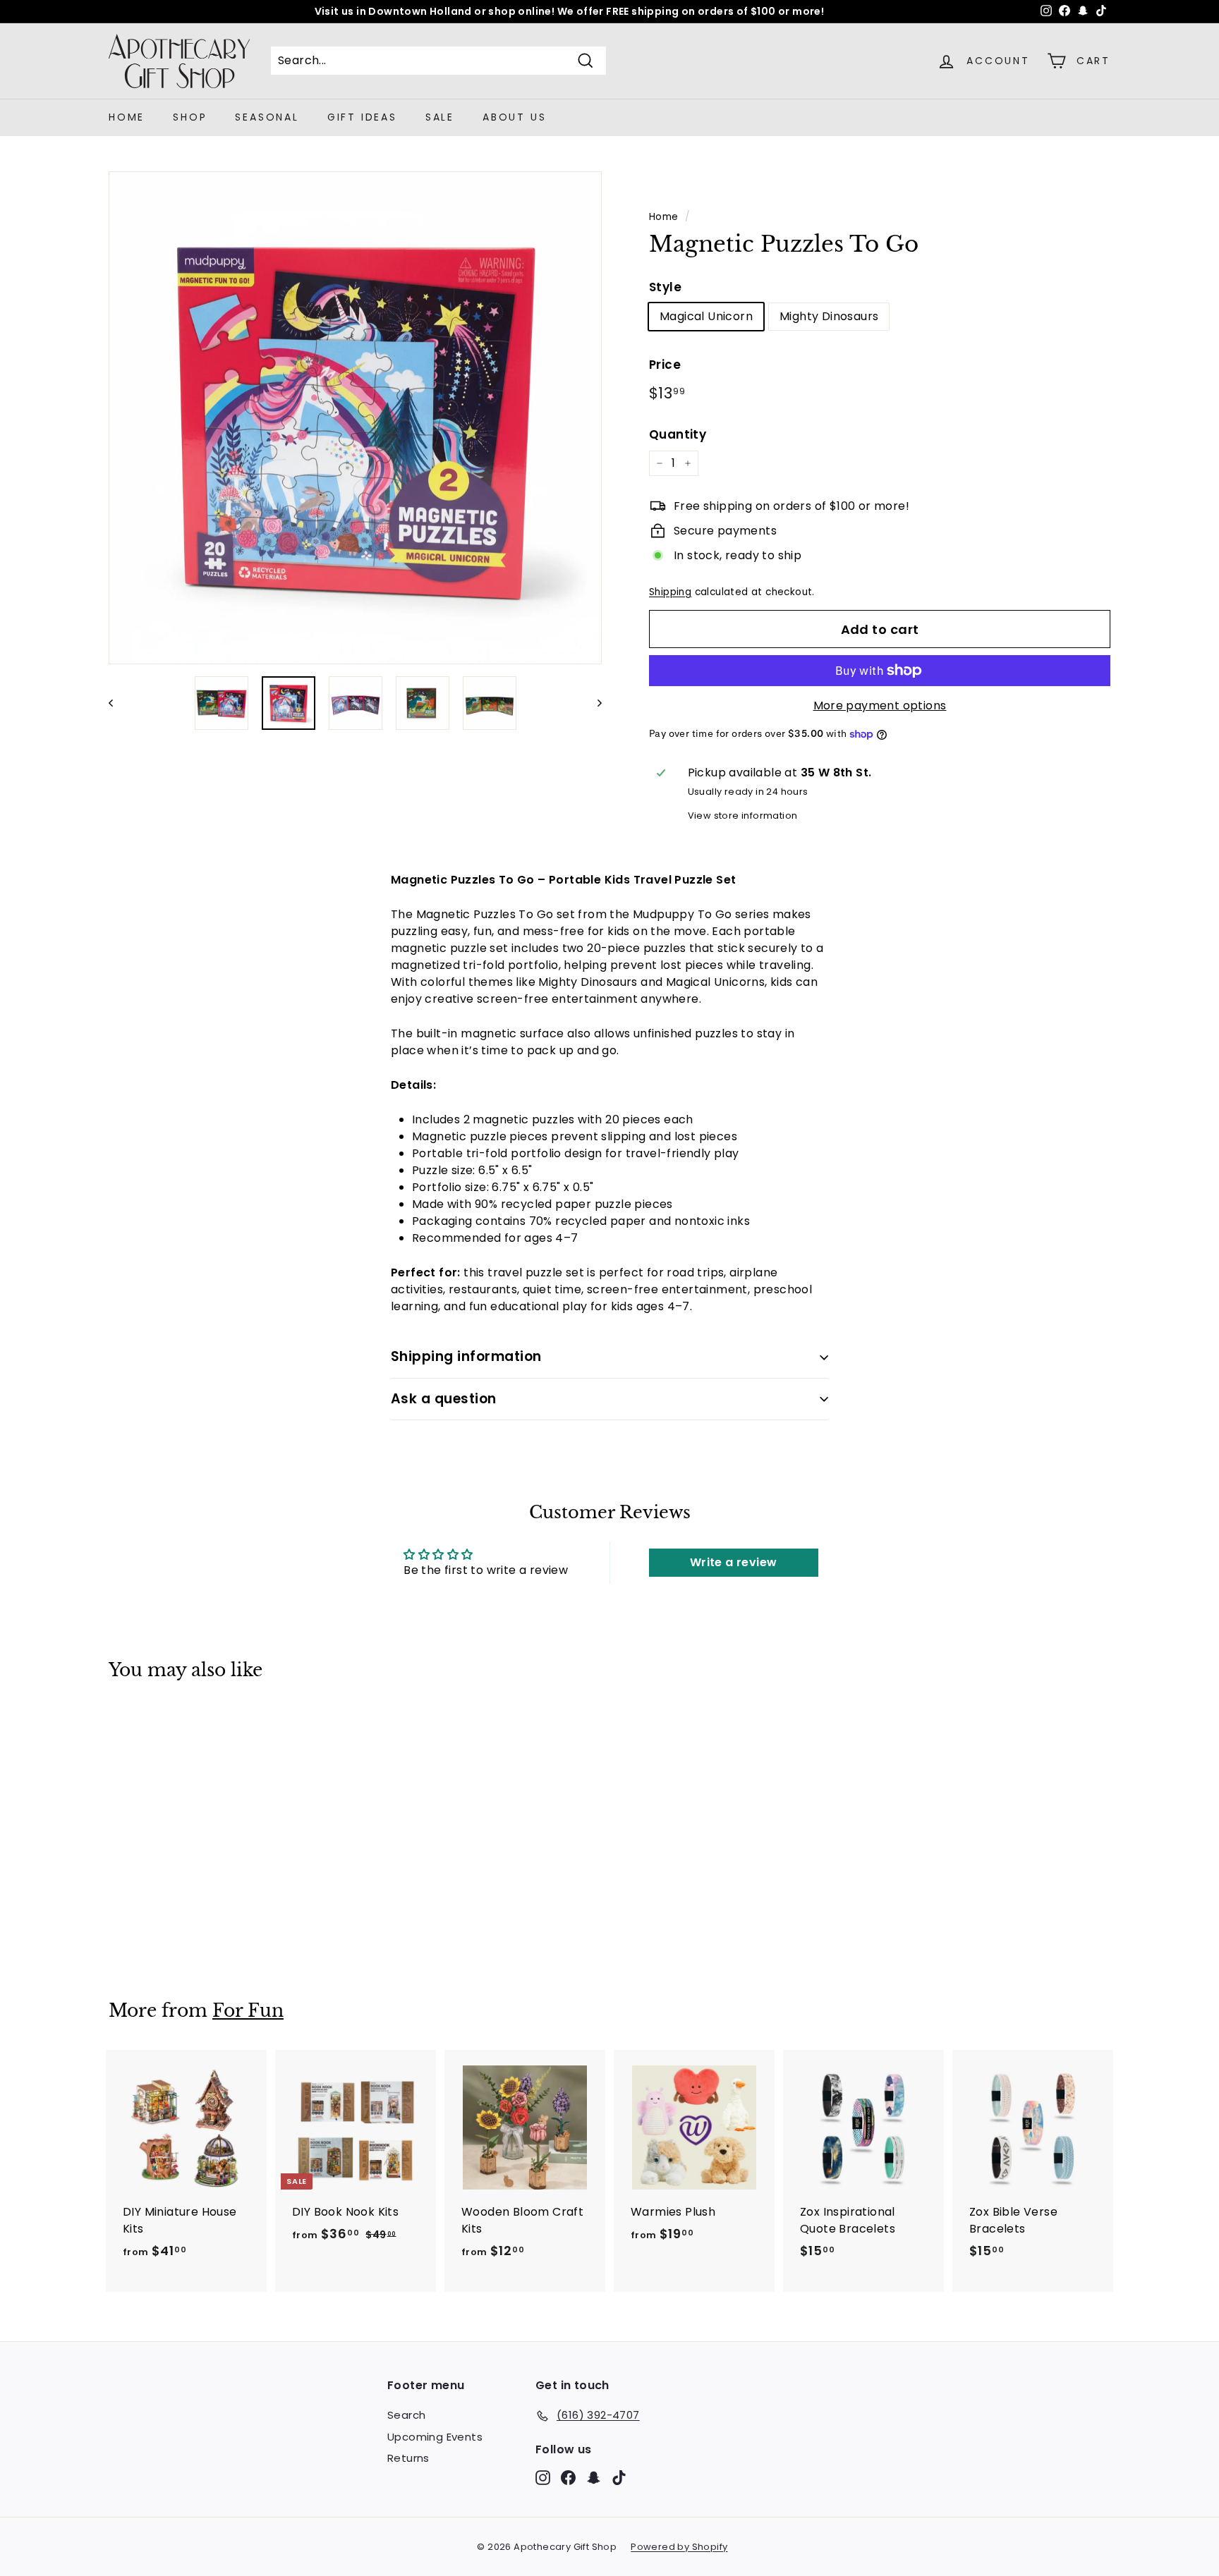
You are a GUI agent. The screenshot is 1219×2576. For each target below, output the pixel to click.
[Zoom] (355, 418)
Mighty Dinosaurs (829, 316)
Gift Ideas (362, 117)
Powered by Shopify (679, 2547)
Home (127, 117)
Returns (408, 2458)
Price (665, 365)
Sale (440, 117)
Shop (190, 117)
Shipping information (466, 1356)
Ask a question (444, 1399)
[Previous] (117, 703)
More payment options (880, 706)
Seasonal (267, 117)
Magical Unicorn (706, 316)
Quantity (678, 434)
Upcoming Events (435, 2437)
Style (665, 287)
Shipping (670, 592)
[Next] (593, 703)
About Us (514, 117)
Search (406, 2415)
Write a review (734, 1562)
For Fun (248, 2011)
